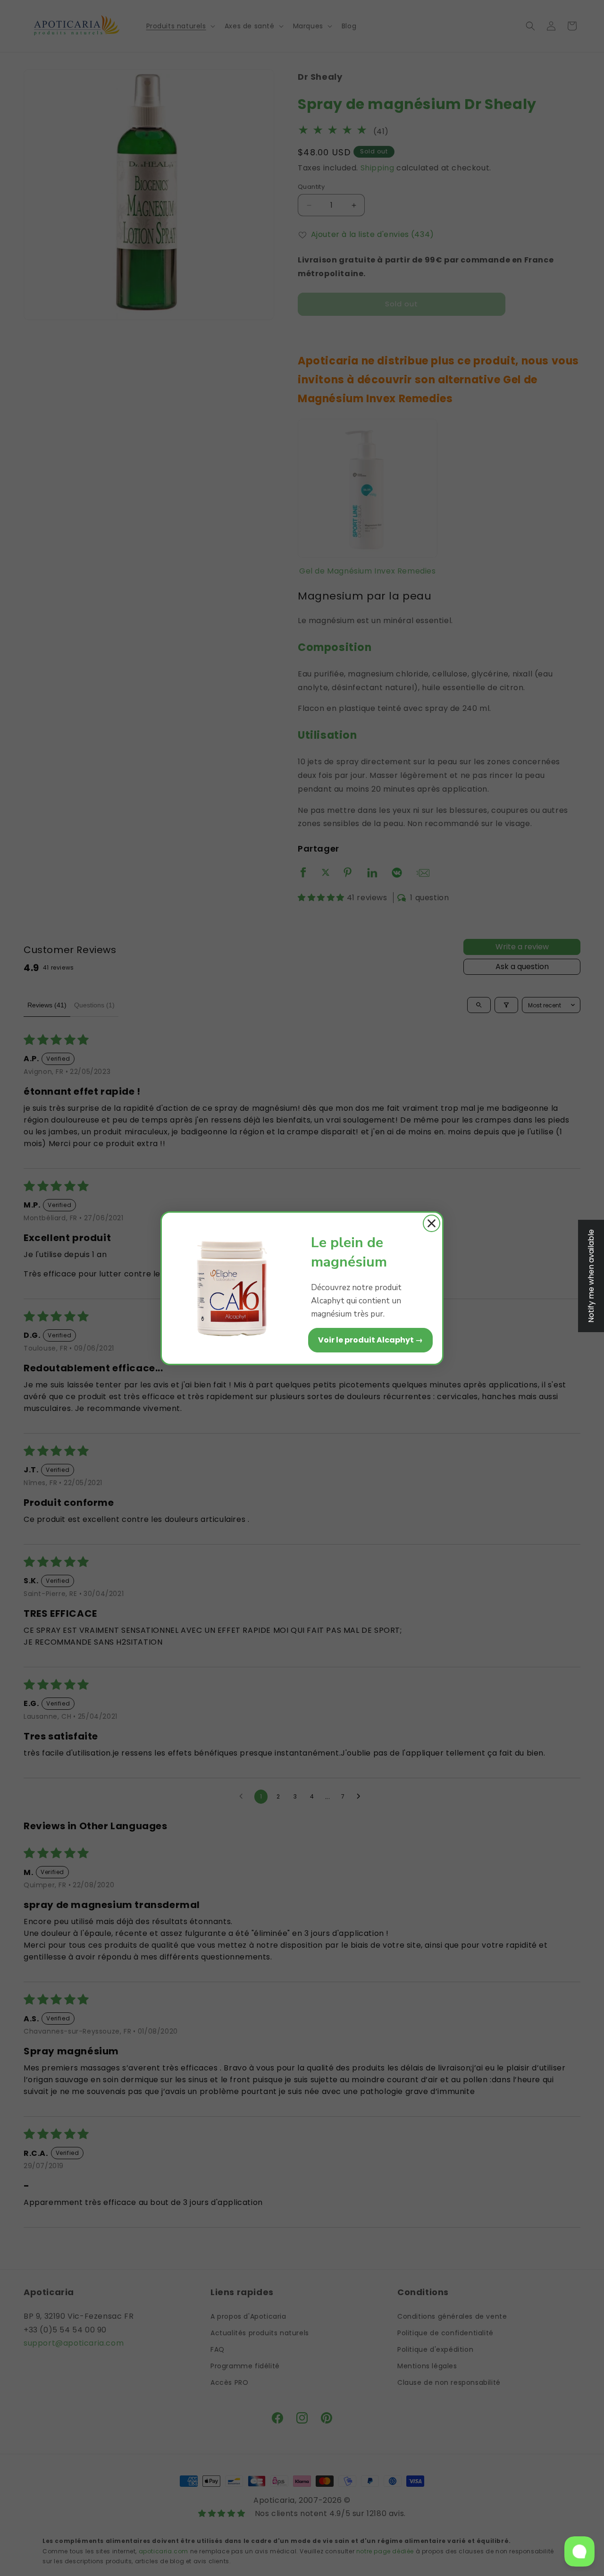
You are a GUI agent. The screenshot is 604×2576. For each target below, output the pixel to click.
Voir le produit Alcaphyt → (370, 1340)
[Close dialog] (432, 1223)
